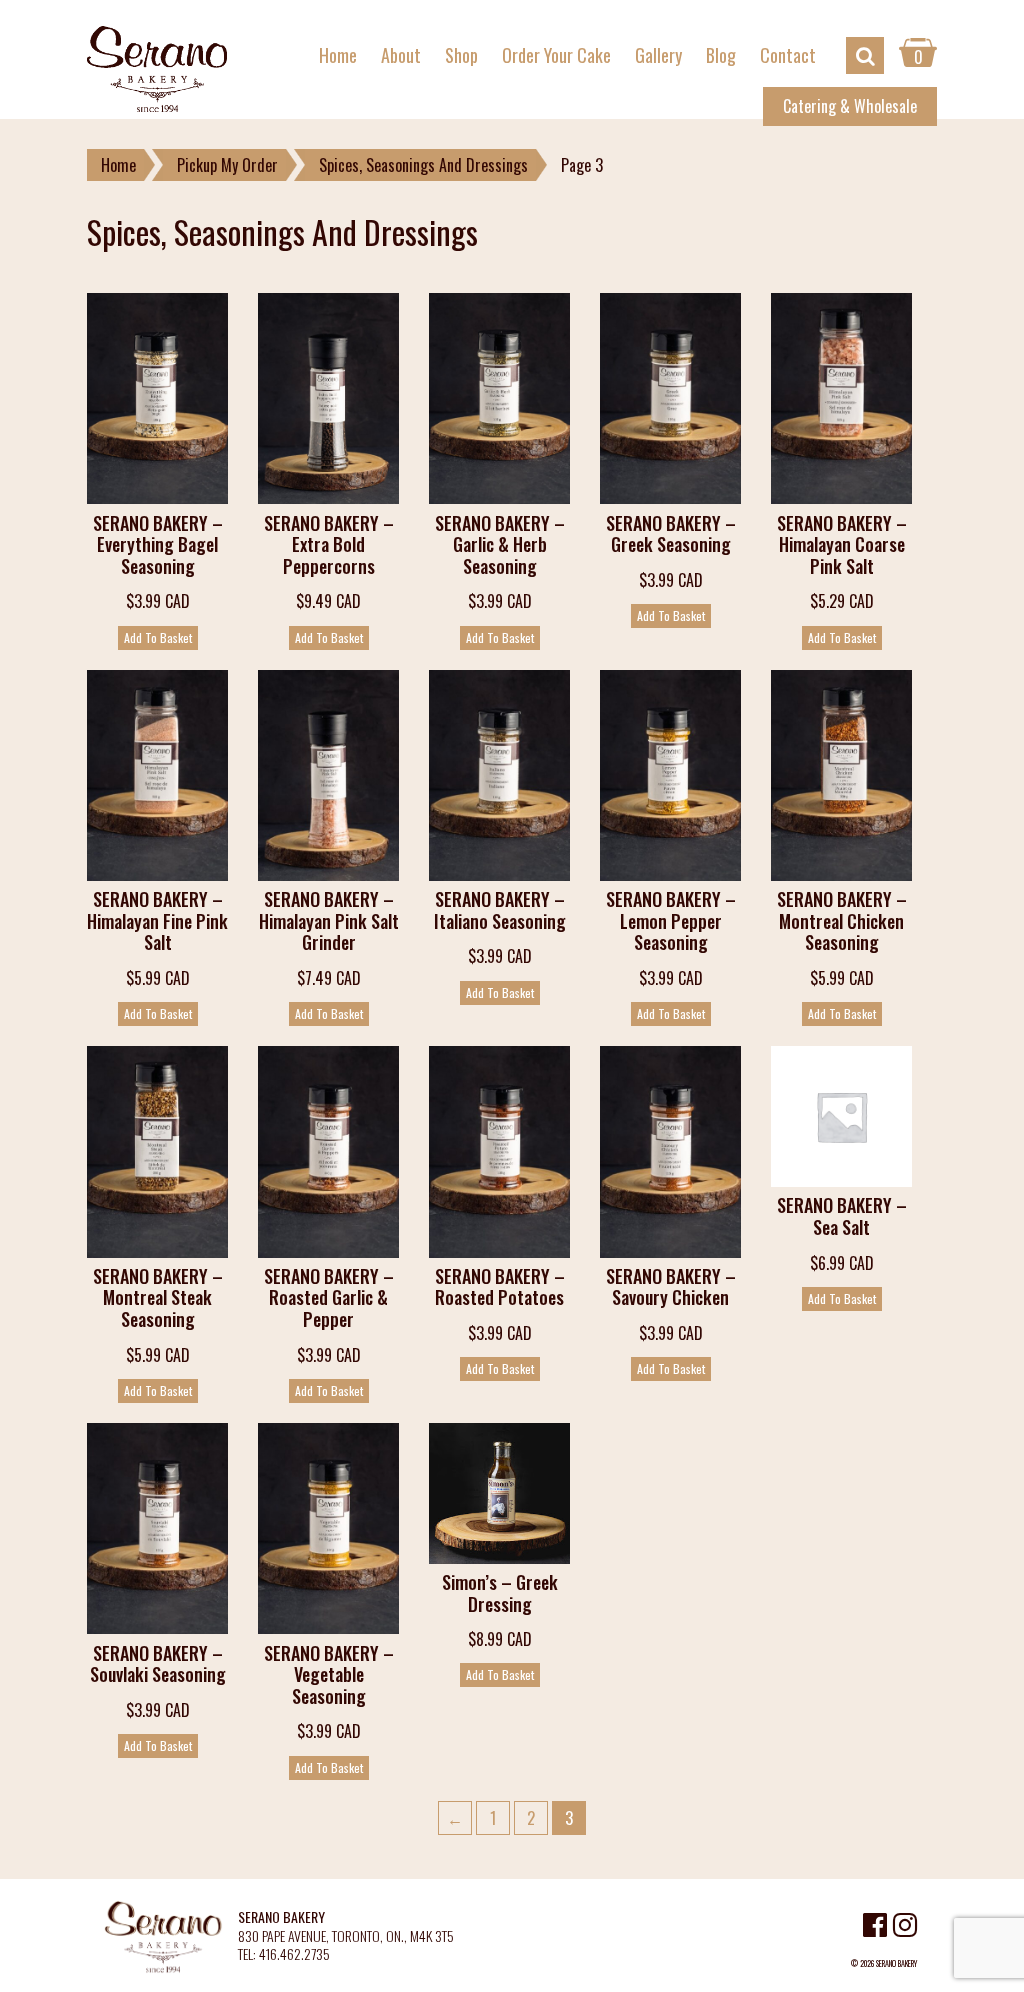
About (401, 55)
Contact (788, 55)
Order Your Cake (556, 55)
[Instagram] (905, 1928)
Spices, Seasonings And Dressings (423, 165)
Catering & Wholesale (850, 106)
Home (338, 55)
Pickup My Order (227, 165)
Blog (721, 55)
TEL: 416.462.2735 (284, 1954)
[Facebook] (875, 1928)
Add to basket (158, 637)
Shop (461, 55)
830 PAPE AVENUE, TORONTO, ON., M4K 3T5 (346, 1936)
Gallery (658, 55)
